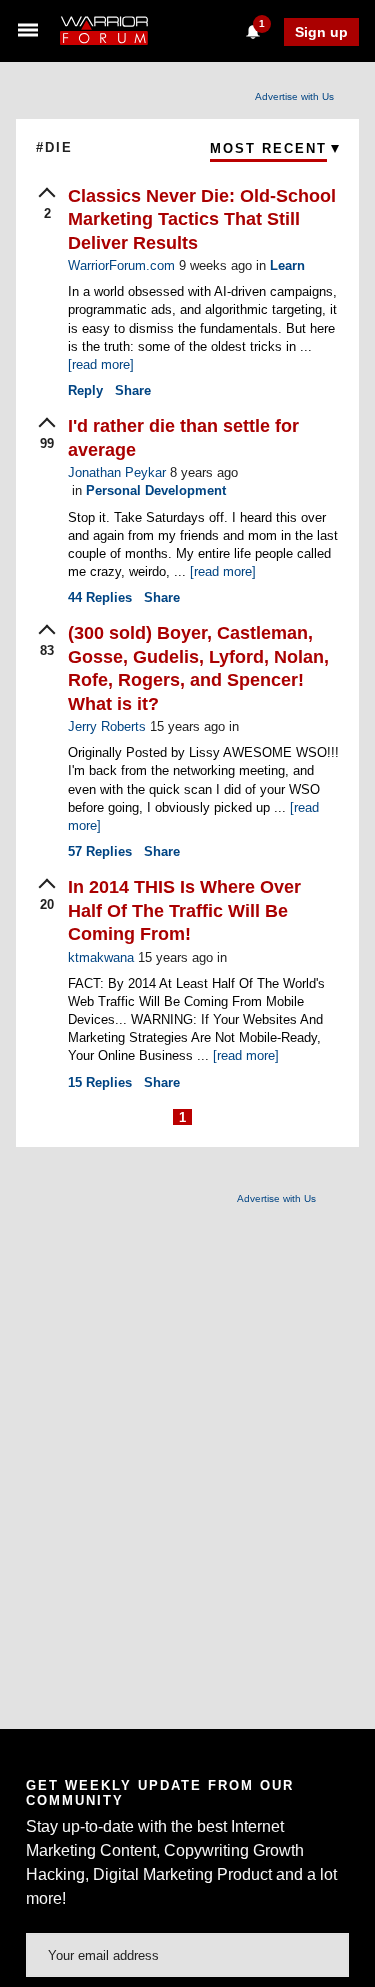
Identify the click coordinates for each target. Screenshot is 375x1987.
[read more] (101, 364)
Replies (100, 597)
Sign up (321, 32)
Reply (85, 390)
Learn (287, 265)
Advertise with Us (294, 96)
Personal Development (156, 490)
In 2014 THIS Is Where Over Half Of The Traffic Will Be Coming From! (184, 910)
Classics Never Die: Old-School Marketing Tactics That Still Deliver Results (202, 219)
